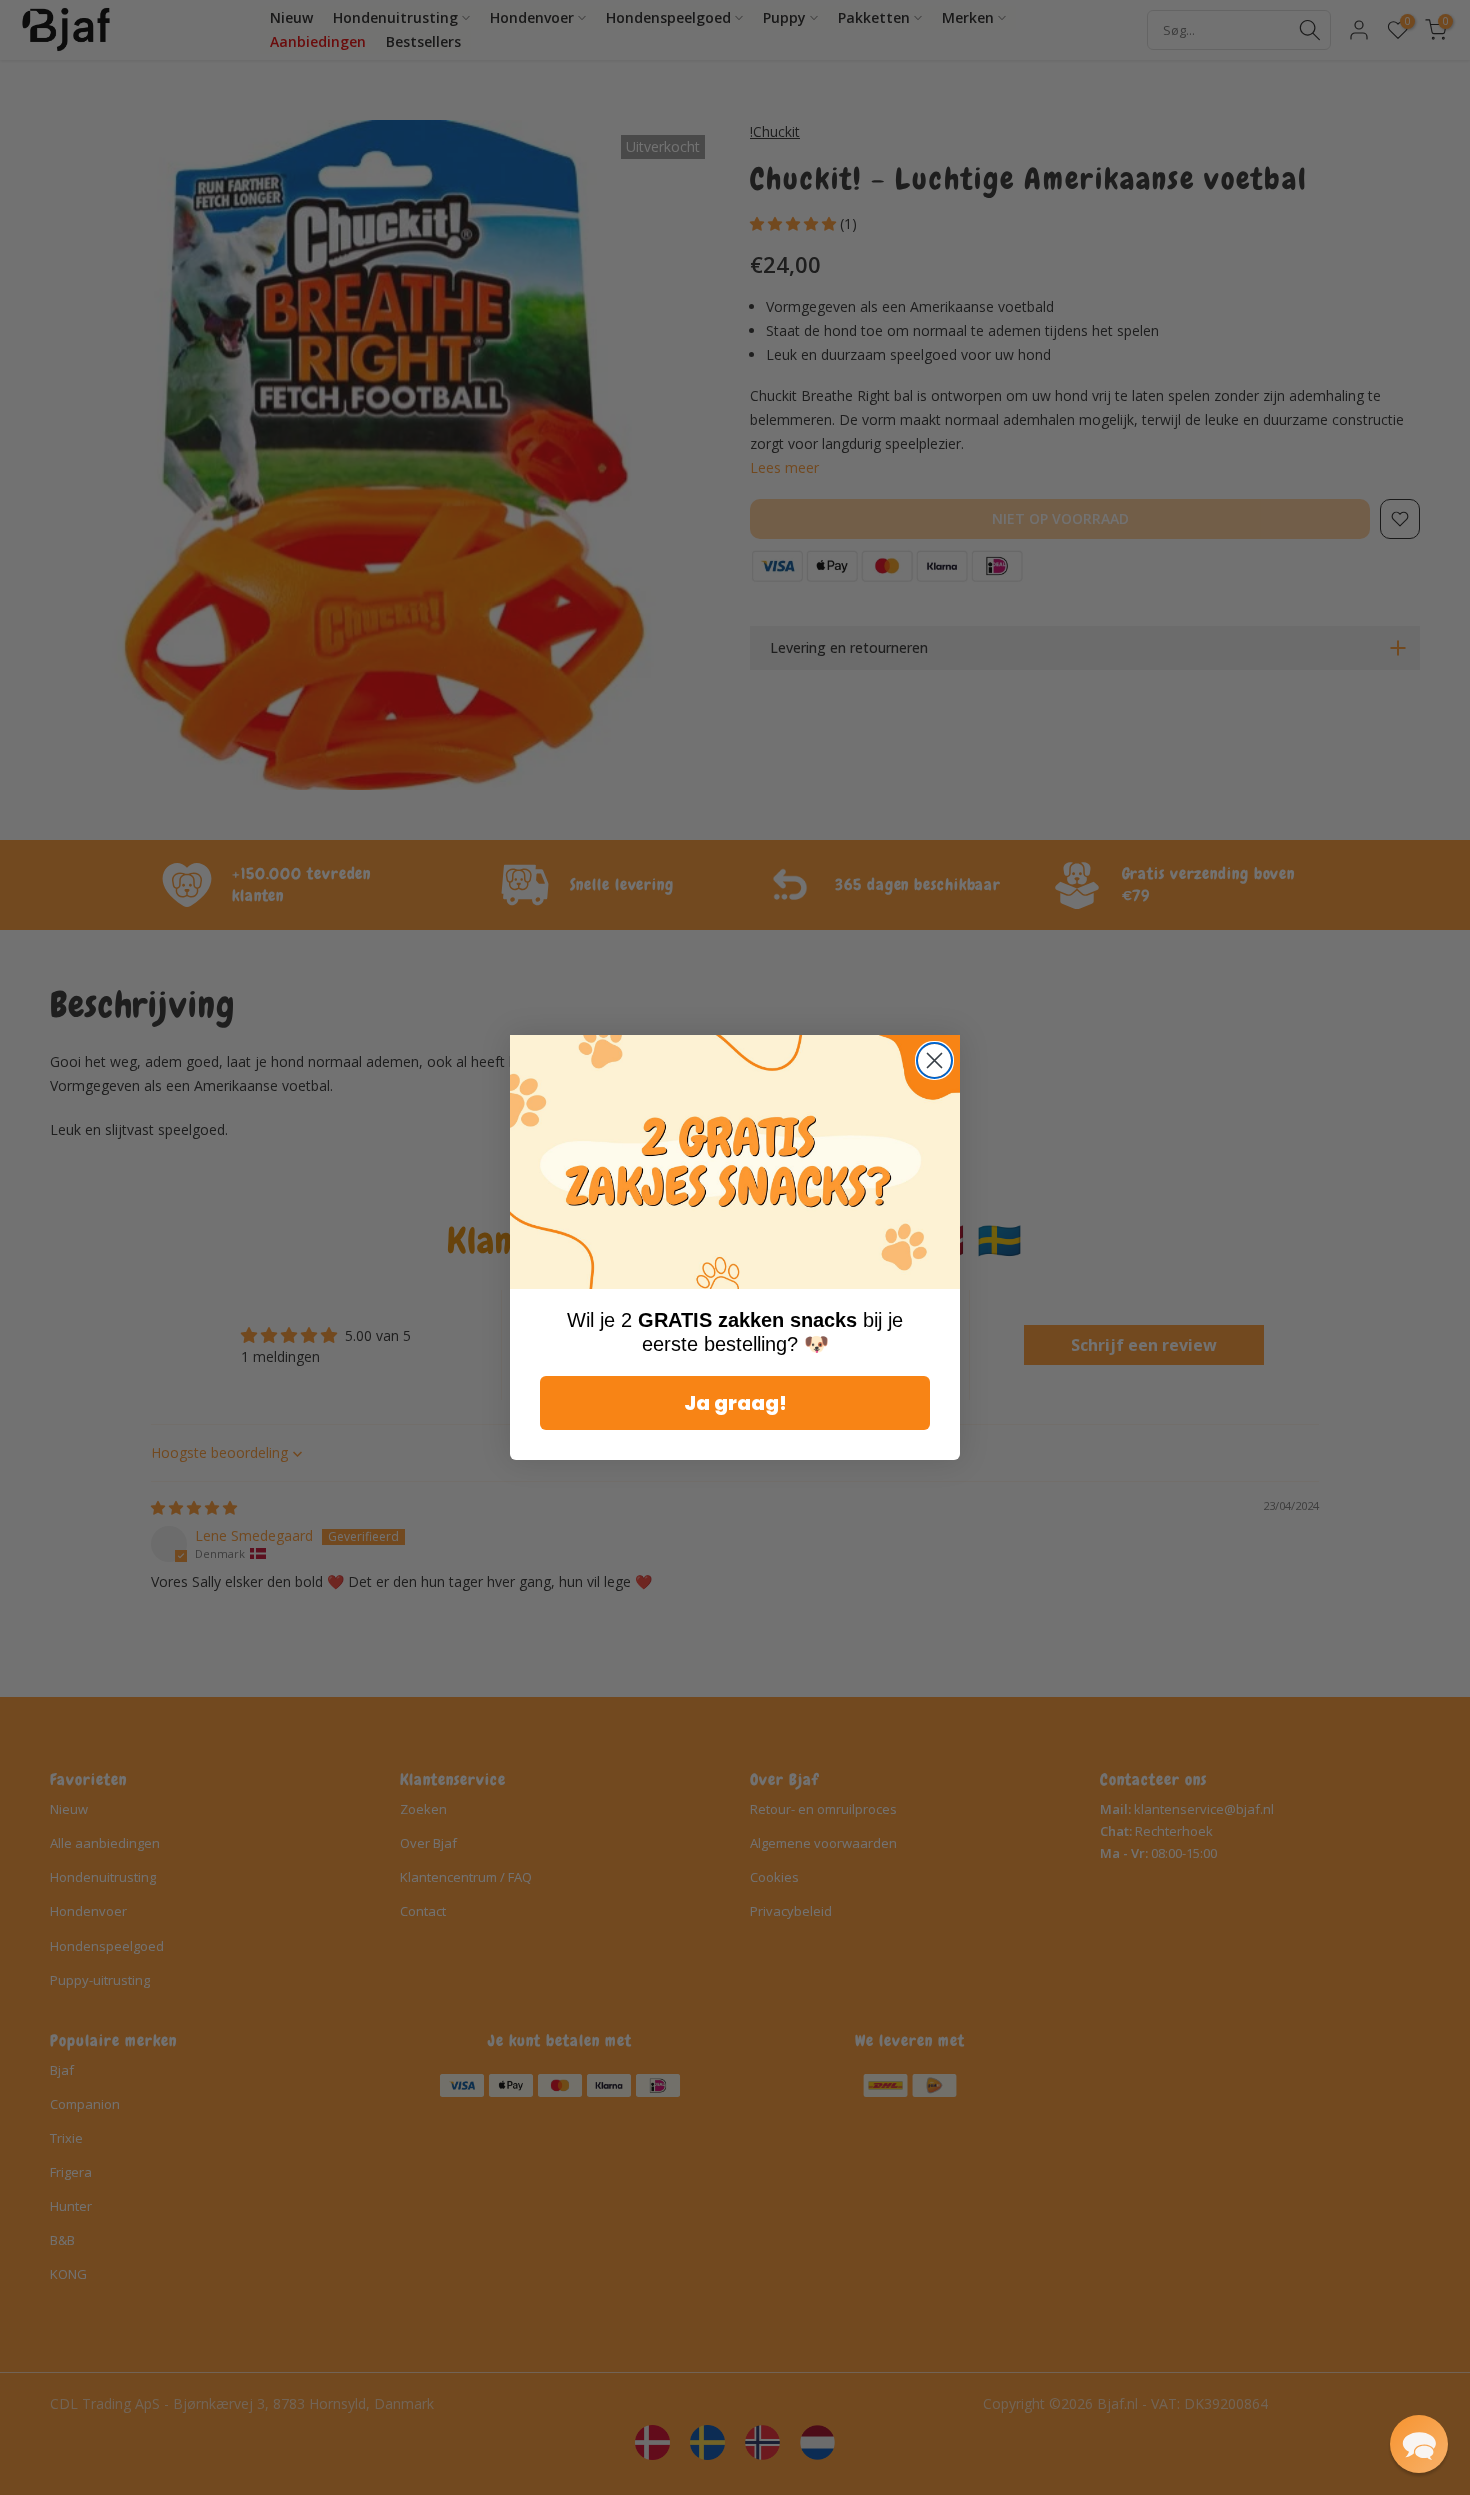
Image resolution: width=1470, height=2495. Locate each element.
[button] (1419, 2444)
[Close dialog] (934, 1060)
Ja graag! (735, 1403)
